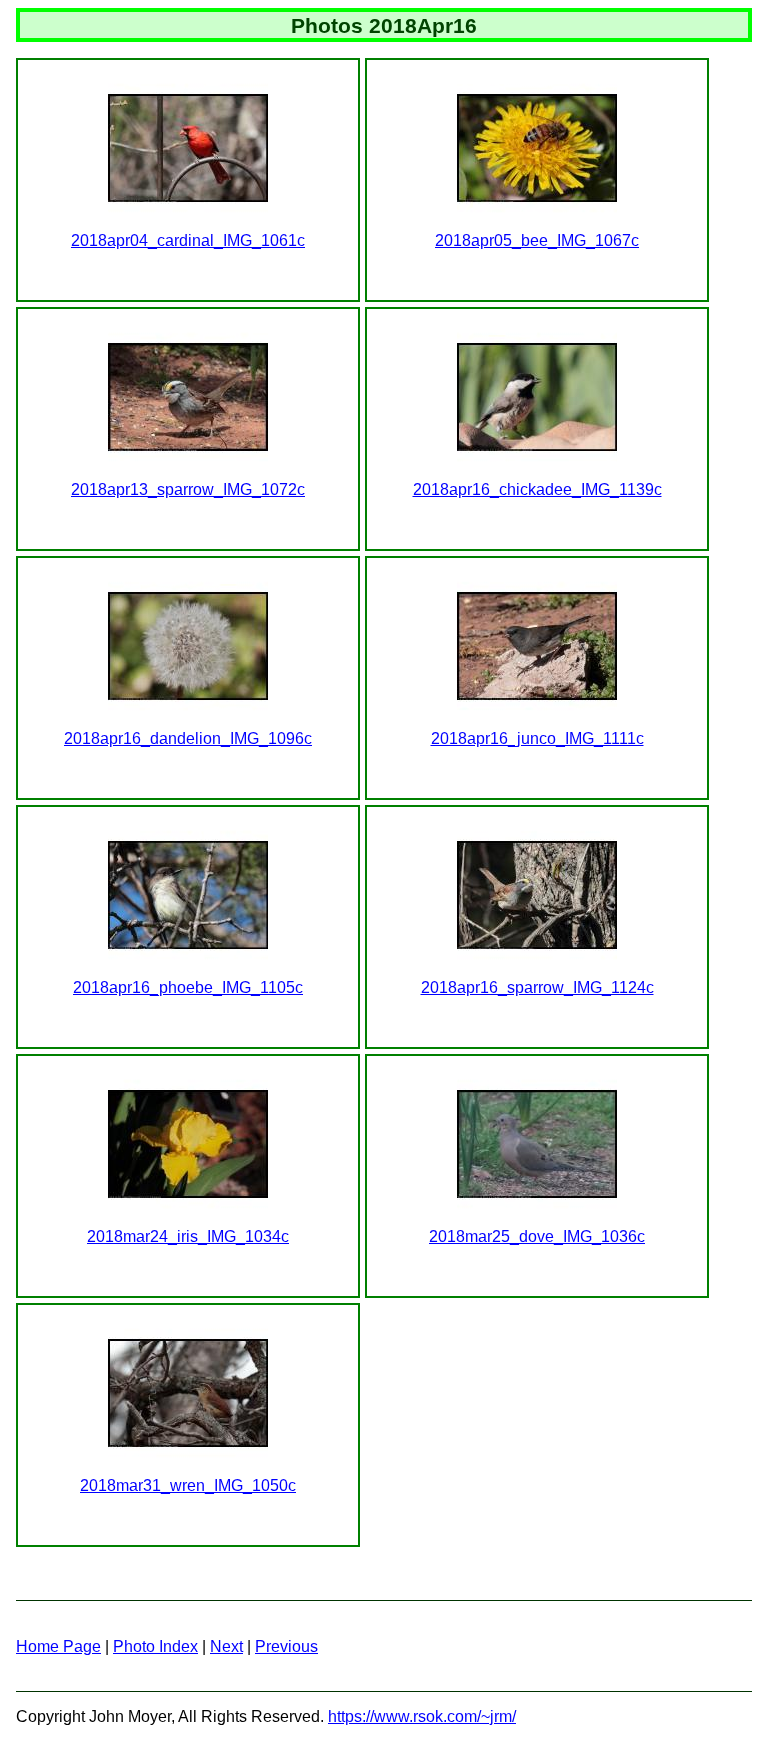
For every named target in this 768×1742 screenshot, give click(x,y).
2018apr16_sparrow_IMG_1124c (537, 987)
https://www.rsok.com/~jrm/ (422, 1716)
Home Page (58, 1646)
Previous (286, 1646)
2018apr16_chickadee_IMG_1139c (537, 489)
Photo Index (155, 1646)
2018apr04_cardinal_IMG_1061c (188, 240)
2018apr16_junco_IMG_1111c (537, 738)
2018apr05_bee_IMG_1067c (537, 240)
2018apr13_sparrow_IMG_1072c (188, 489)
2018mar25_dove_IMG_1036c (537, 1236)
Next (226, 1646)
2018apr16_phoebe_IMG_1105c (188, 987)
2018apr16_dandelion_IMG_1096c (188, 738)
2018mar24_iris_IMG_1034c (188, 1236)
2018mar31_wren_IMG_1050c (188, 1485)
